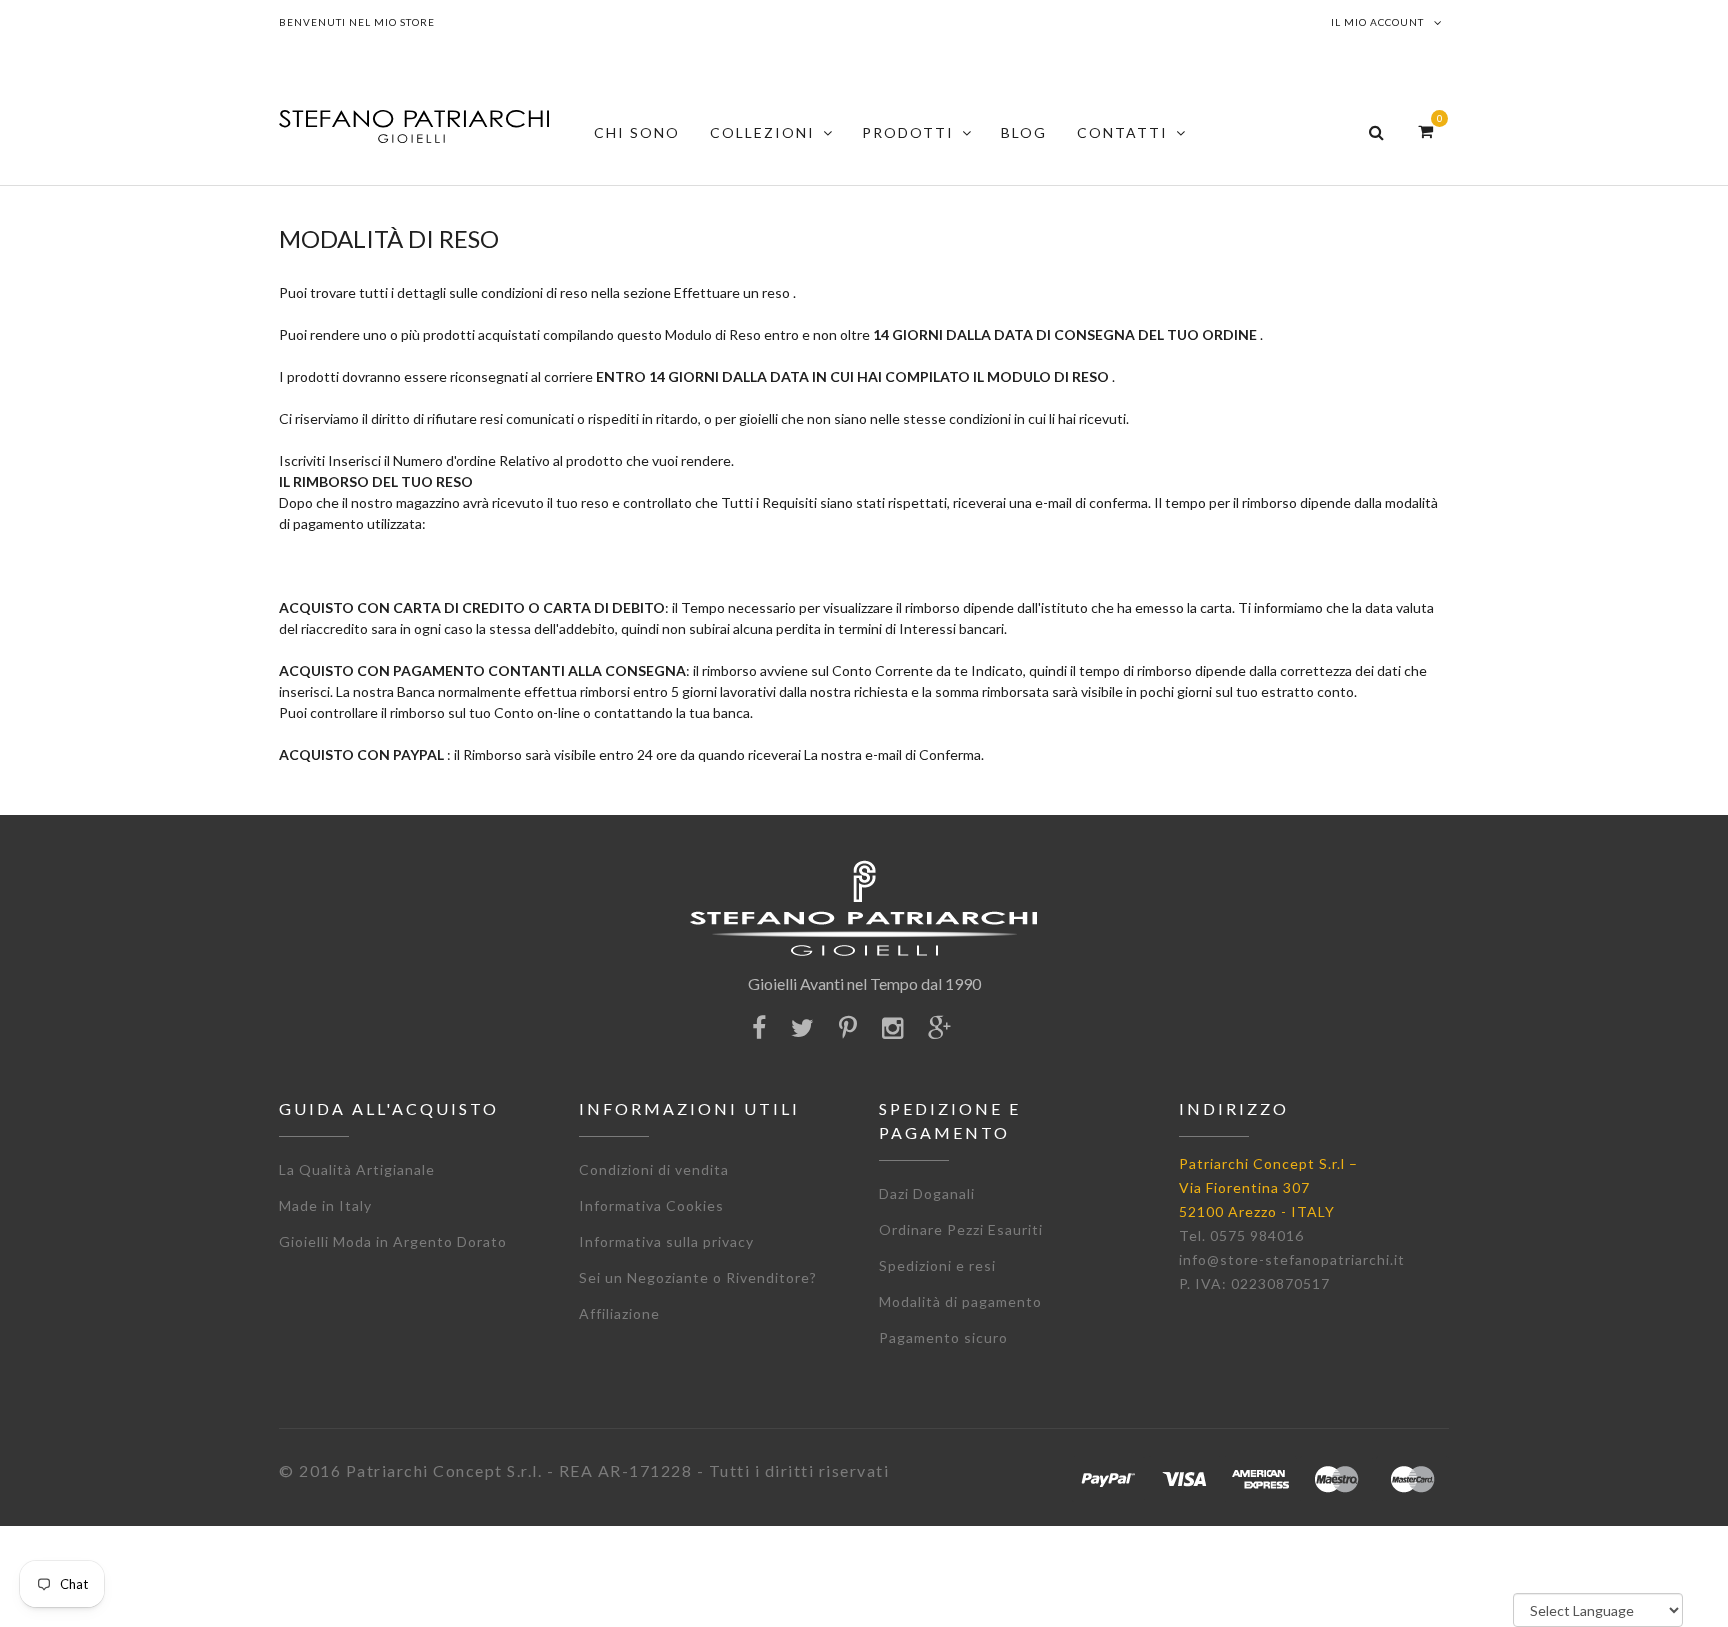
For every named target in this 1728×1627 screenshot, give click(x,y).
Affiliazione (619, 1313)
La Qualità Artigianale (357, 1169)
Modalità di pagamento (960, 1301)
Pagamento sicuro (943, 1337)
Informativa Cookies (651, 1205)
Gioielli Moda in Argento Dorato (393, 1241)
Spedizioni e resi (937, 1265)
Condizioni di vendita (654, 1169)
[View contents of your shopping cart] (1425, 130)
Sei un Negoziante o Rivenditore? (698, 1277)
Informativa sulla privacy (666, 1241)
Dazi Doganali (927, 1193)
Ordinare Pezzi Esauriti (961, 1229)
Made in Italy (325, 1205)
